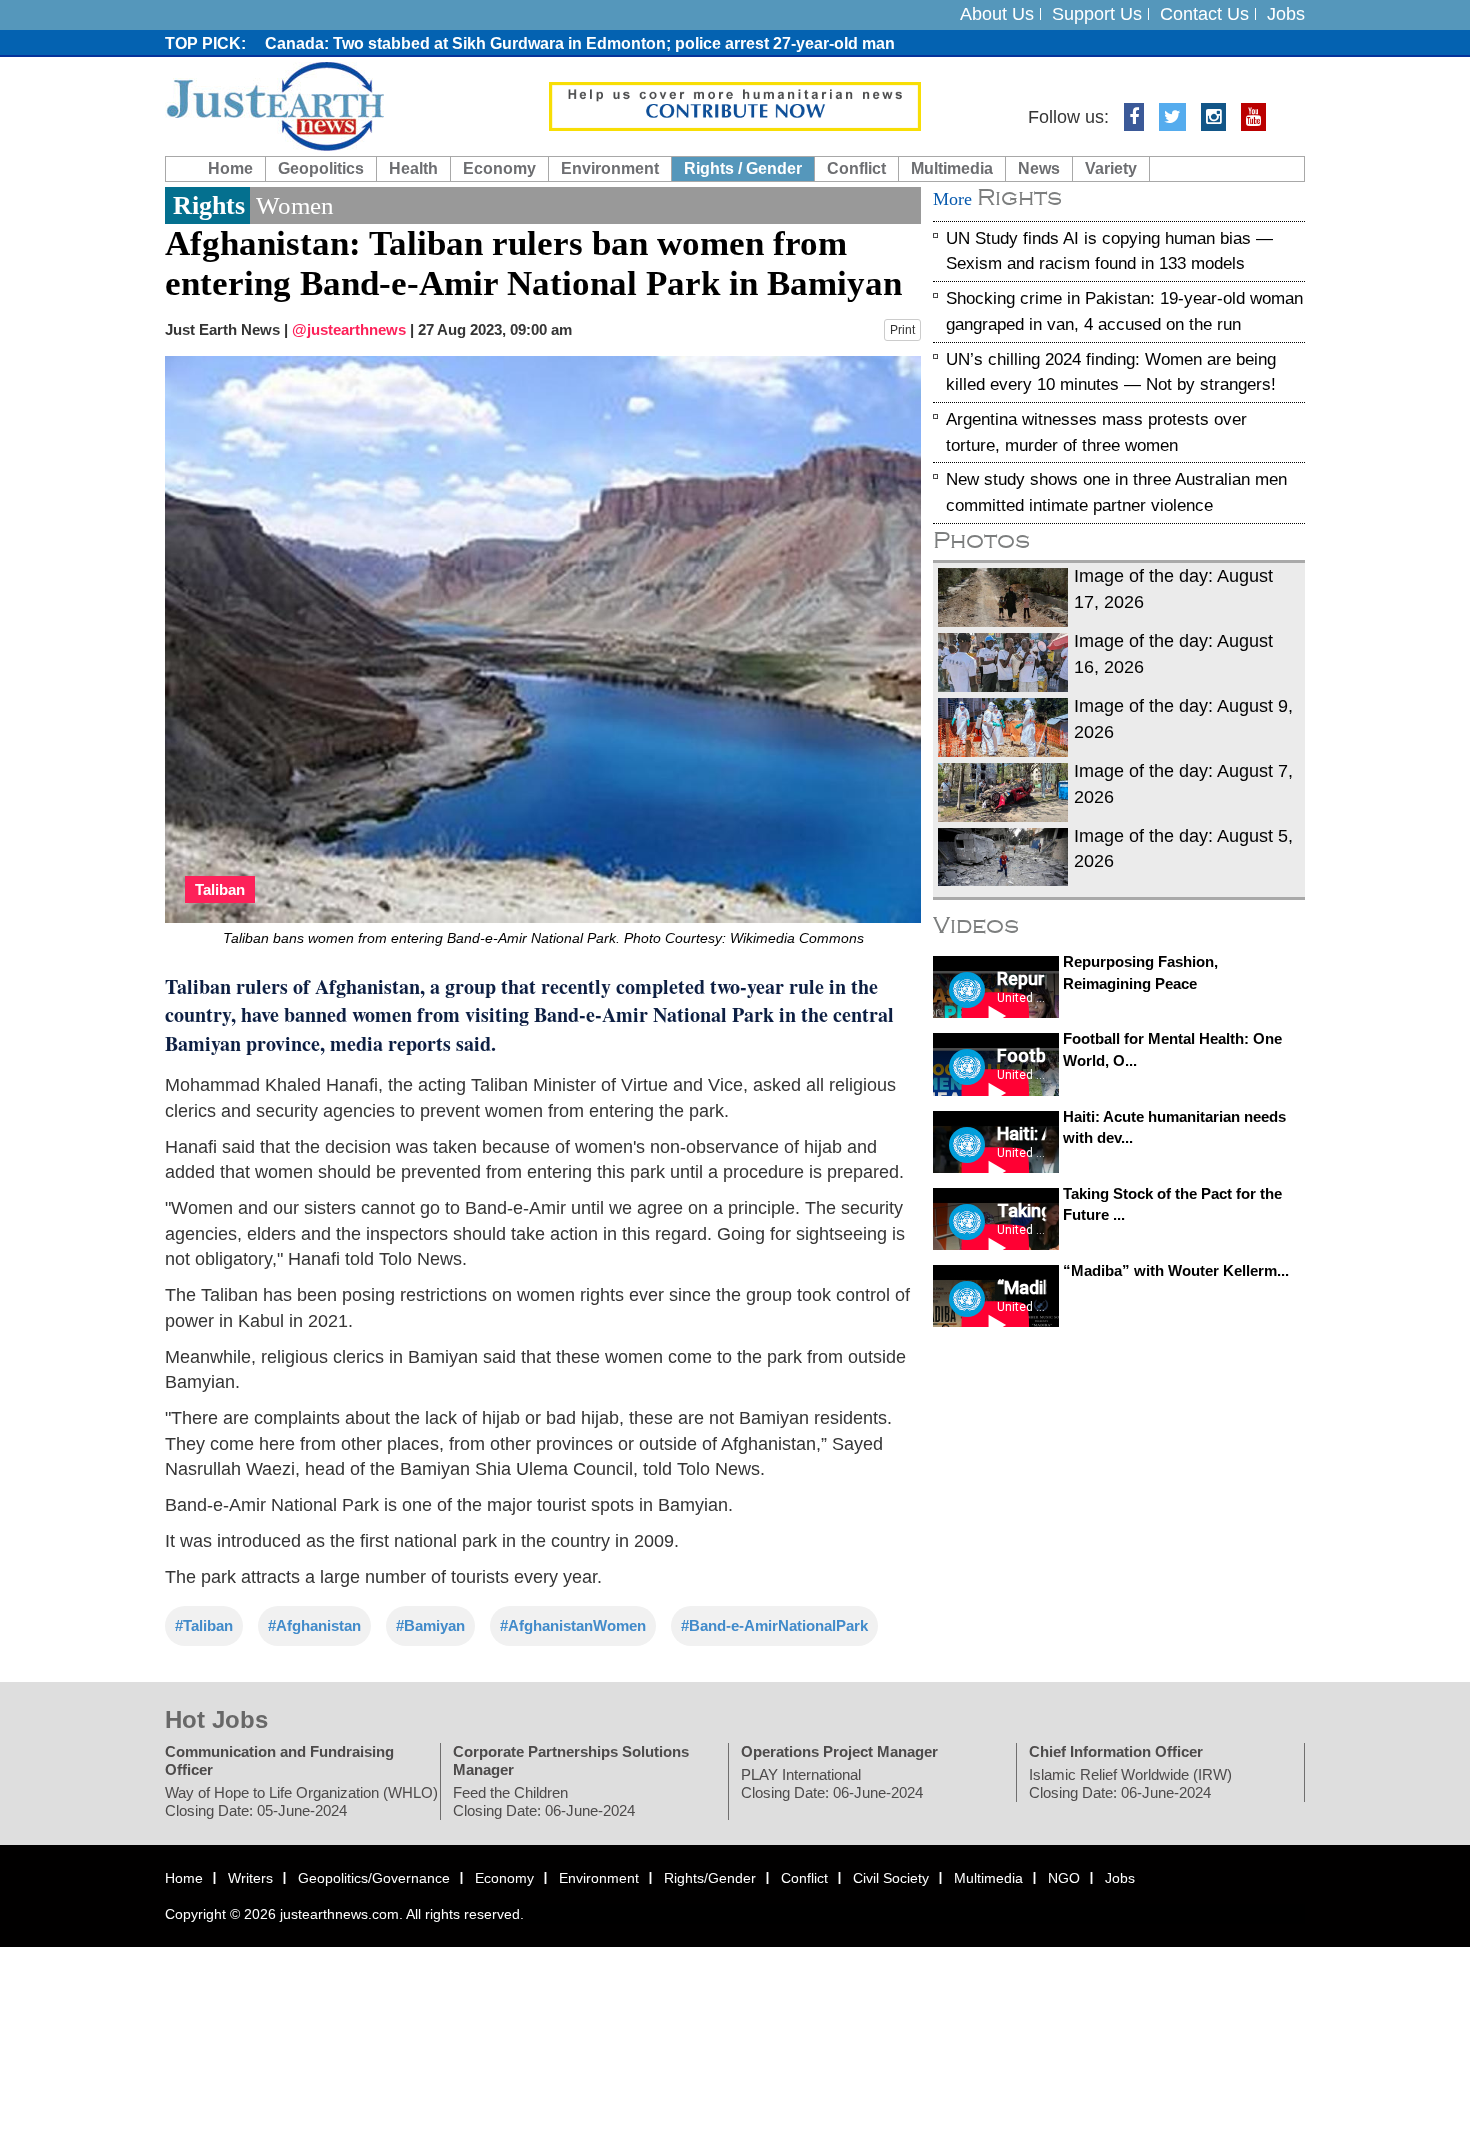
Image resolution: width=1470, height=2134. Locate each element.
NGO (1064, 1879)
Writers (250, 1879)
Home (230, 168)
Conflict (856, 168)
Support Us (1097, 14)
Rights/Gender (710, 1879)
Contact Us (1204, 14)
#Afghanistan (314, 1625)
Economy (499, 168)
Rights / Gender (743, 168)
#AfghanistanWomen (573, 1625)
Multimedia (952, 168)
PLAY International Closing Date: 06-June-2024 (832, 1784)
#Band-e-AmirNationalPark (774, 1625)
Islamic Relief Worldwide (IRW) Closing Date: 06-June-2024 (1130, 1784)
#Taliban (204, 1625)
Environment (610, 168)
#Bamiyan (430, 1625)
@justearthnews (349, 329)
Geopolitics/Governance (374, 1879)
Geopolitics (321, 168)
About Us (997, 14)
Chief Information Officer (1116, 1752)
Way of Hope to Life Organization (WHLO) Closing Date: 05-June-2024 (301, 1802)
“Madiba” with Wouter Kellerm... (1176, 1270)
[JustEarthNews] (274, 105)
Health (413, 168)
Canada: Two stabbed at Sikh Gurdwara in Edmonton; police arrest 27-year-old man (580, 43)
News (1039, 168)
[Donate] (735, 105)
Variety (1111, 168)
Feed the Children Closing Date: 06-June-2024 (544, 1802)
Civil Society (891, 1879)
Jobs (1286, 14)
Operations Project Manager (839, 1752)
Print (902, 330)
